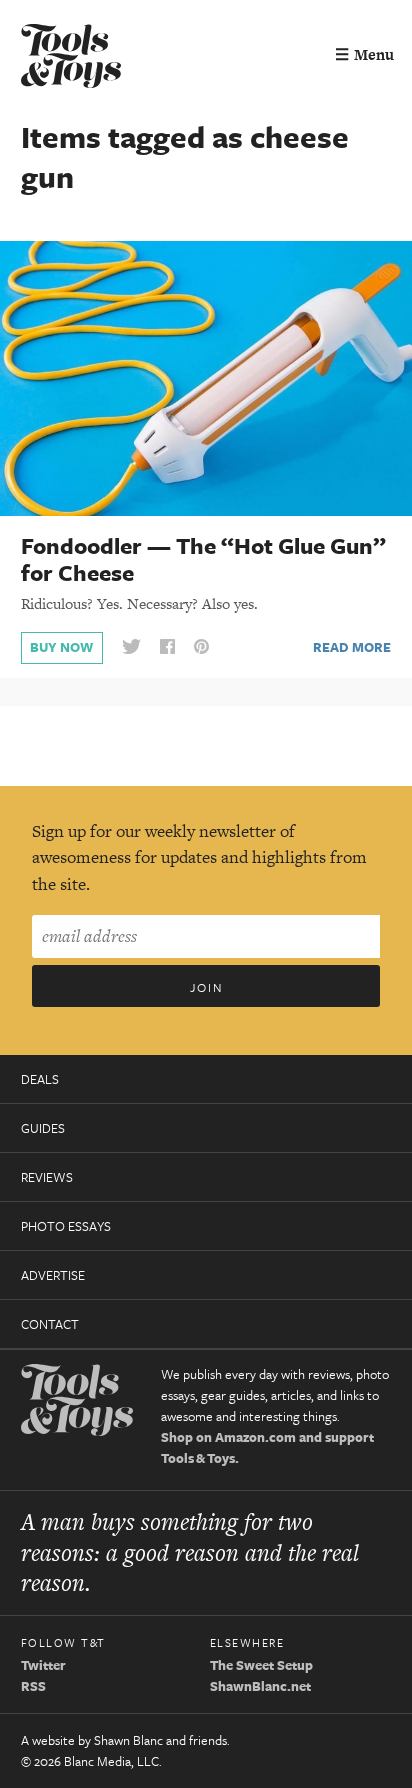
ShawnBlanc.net (260, 1686)
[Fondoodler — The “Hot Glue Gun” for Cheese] (206, 377)
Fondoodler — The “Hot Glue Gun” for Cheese (203, 559)
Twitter (43, 1665)
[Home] (71, 58)
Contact (50, 1324)
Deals (40, 1079)
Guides (43, 1128)
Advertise (53, 1275)
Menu (364, 54)
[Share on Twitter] (131, 647)
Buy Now (61, 647)
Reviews (47, 1177)
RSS (33, 1686)
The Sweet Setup (261, 1665)
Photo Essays (66, 1226)
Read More (352, 647)
